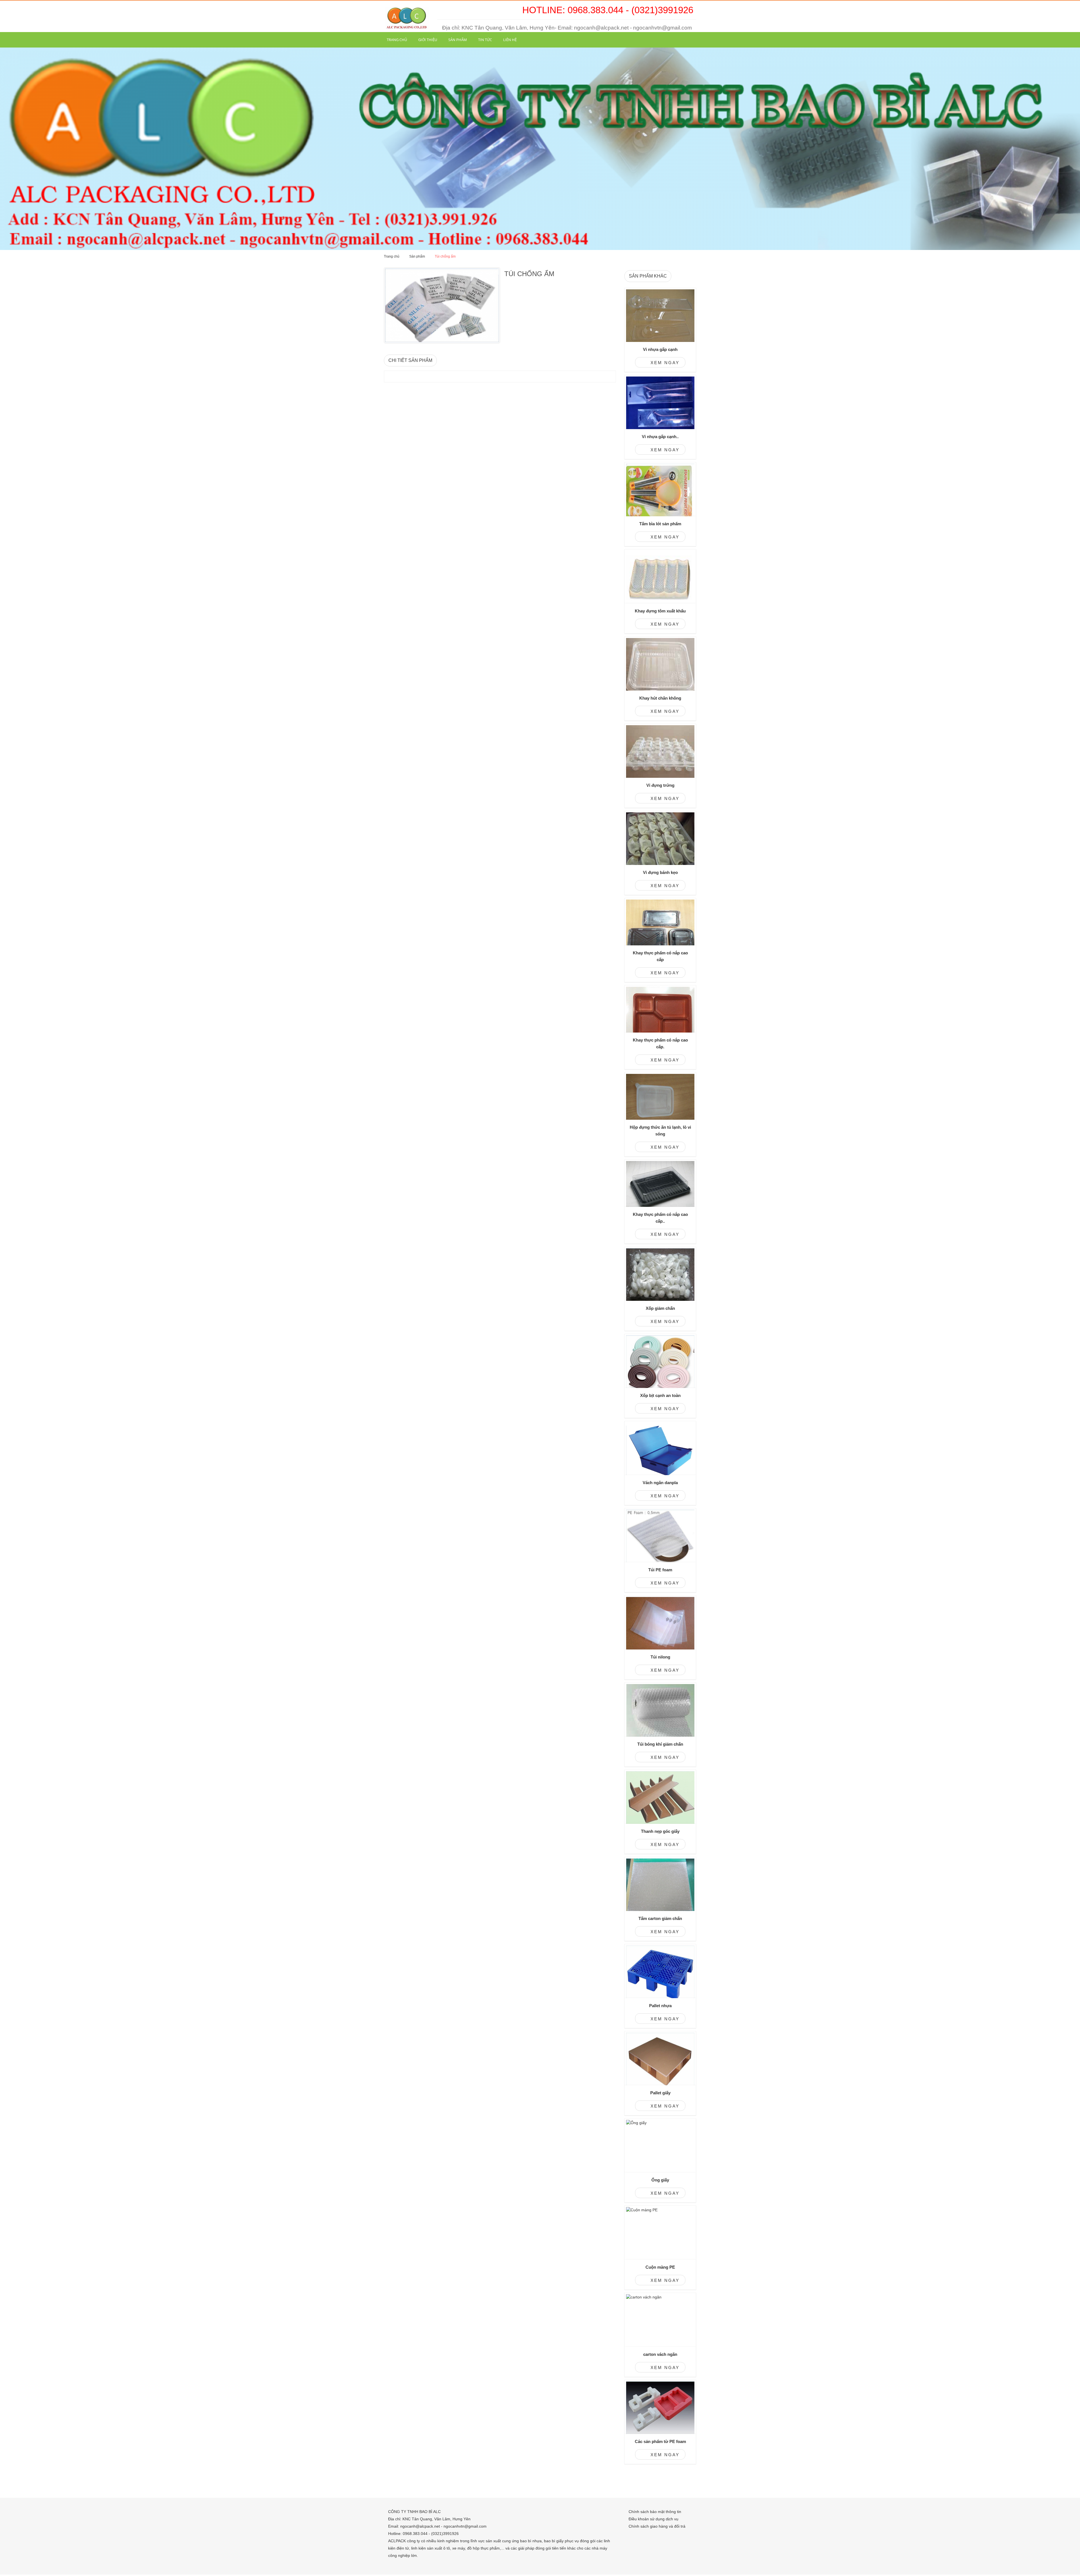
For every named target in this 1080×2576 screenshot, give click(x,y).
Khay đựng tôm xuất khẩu (660, 611)
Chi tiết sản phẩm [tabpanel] (410, 360)
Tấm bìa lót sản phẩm (660, 524)
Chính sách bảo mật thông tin (655, 2512)
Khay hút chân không (660, 698)
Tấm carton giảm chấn (660, 1918)
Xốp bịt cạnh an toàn (660, 1395)
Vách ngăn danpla (660, 1483)
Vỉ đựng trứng (660, 785)
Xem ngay (664, 363)
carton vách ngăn (660, 2354)
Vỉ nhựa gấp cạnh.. (660, 437)
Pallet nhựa (660, 2006)
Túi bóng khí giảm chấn (660, 1744)
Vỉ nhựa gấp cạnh (660, 349)
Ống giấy (660, 2180)
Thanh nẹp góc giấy (660, 1831)
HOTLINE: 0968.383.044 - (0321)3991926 (608, 10)
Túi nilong (660, 1657)
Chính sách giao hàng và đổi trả (657, 2526)
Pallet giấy (660, 2093)
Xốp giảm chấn (660, 1308)
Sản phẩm (458, 40)
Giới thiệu (428, 40)
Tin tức (485, 40)
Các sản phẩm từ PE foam (660, 2441)
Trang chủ (397, 40)
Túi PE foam (660, 1570)
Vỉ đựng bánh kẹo (660, 872)
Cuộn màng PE (660, 2267)
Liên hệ (510, 40)
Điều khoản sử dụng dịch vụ (653, 2519)
